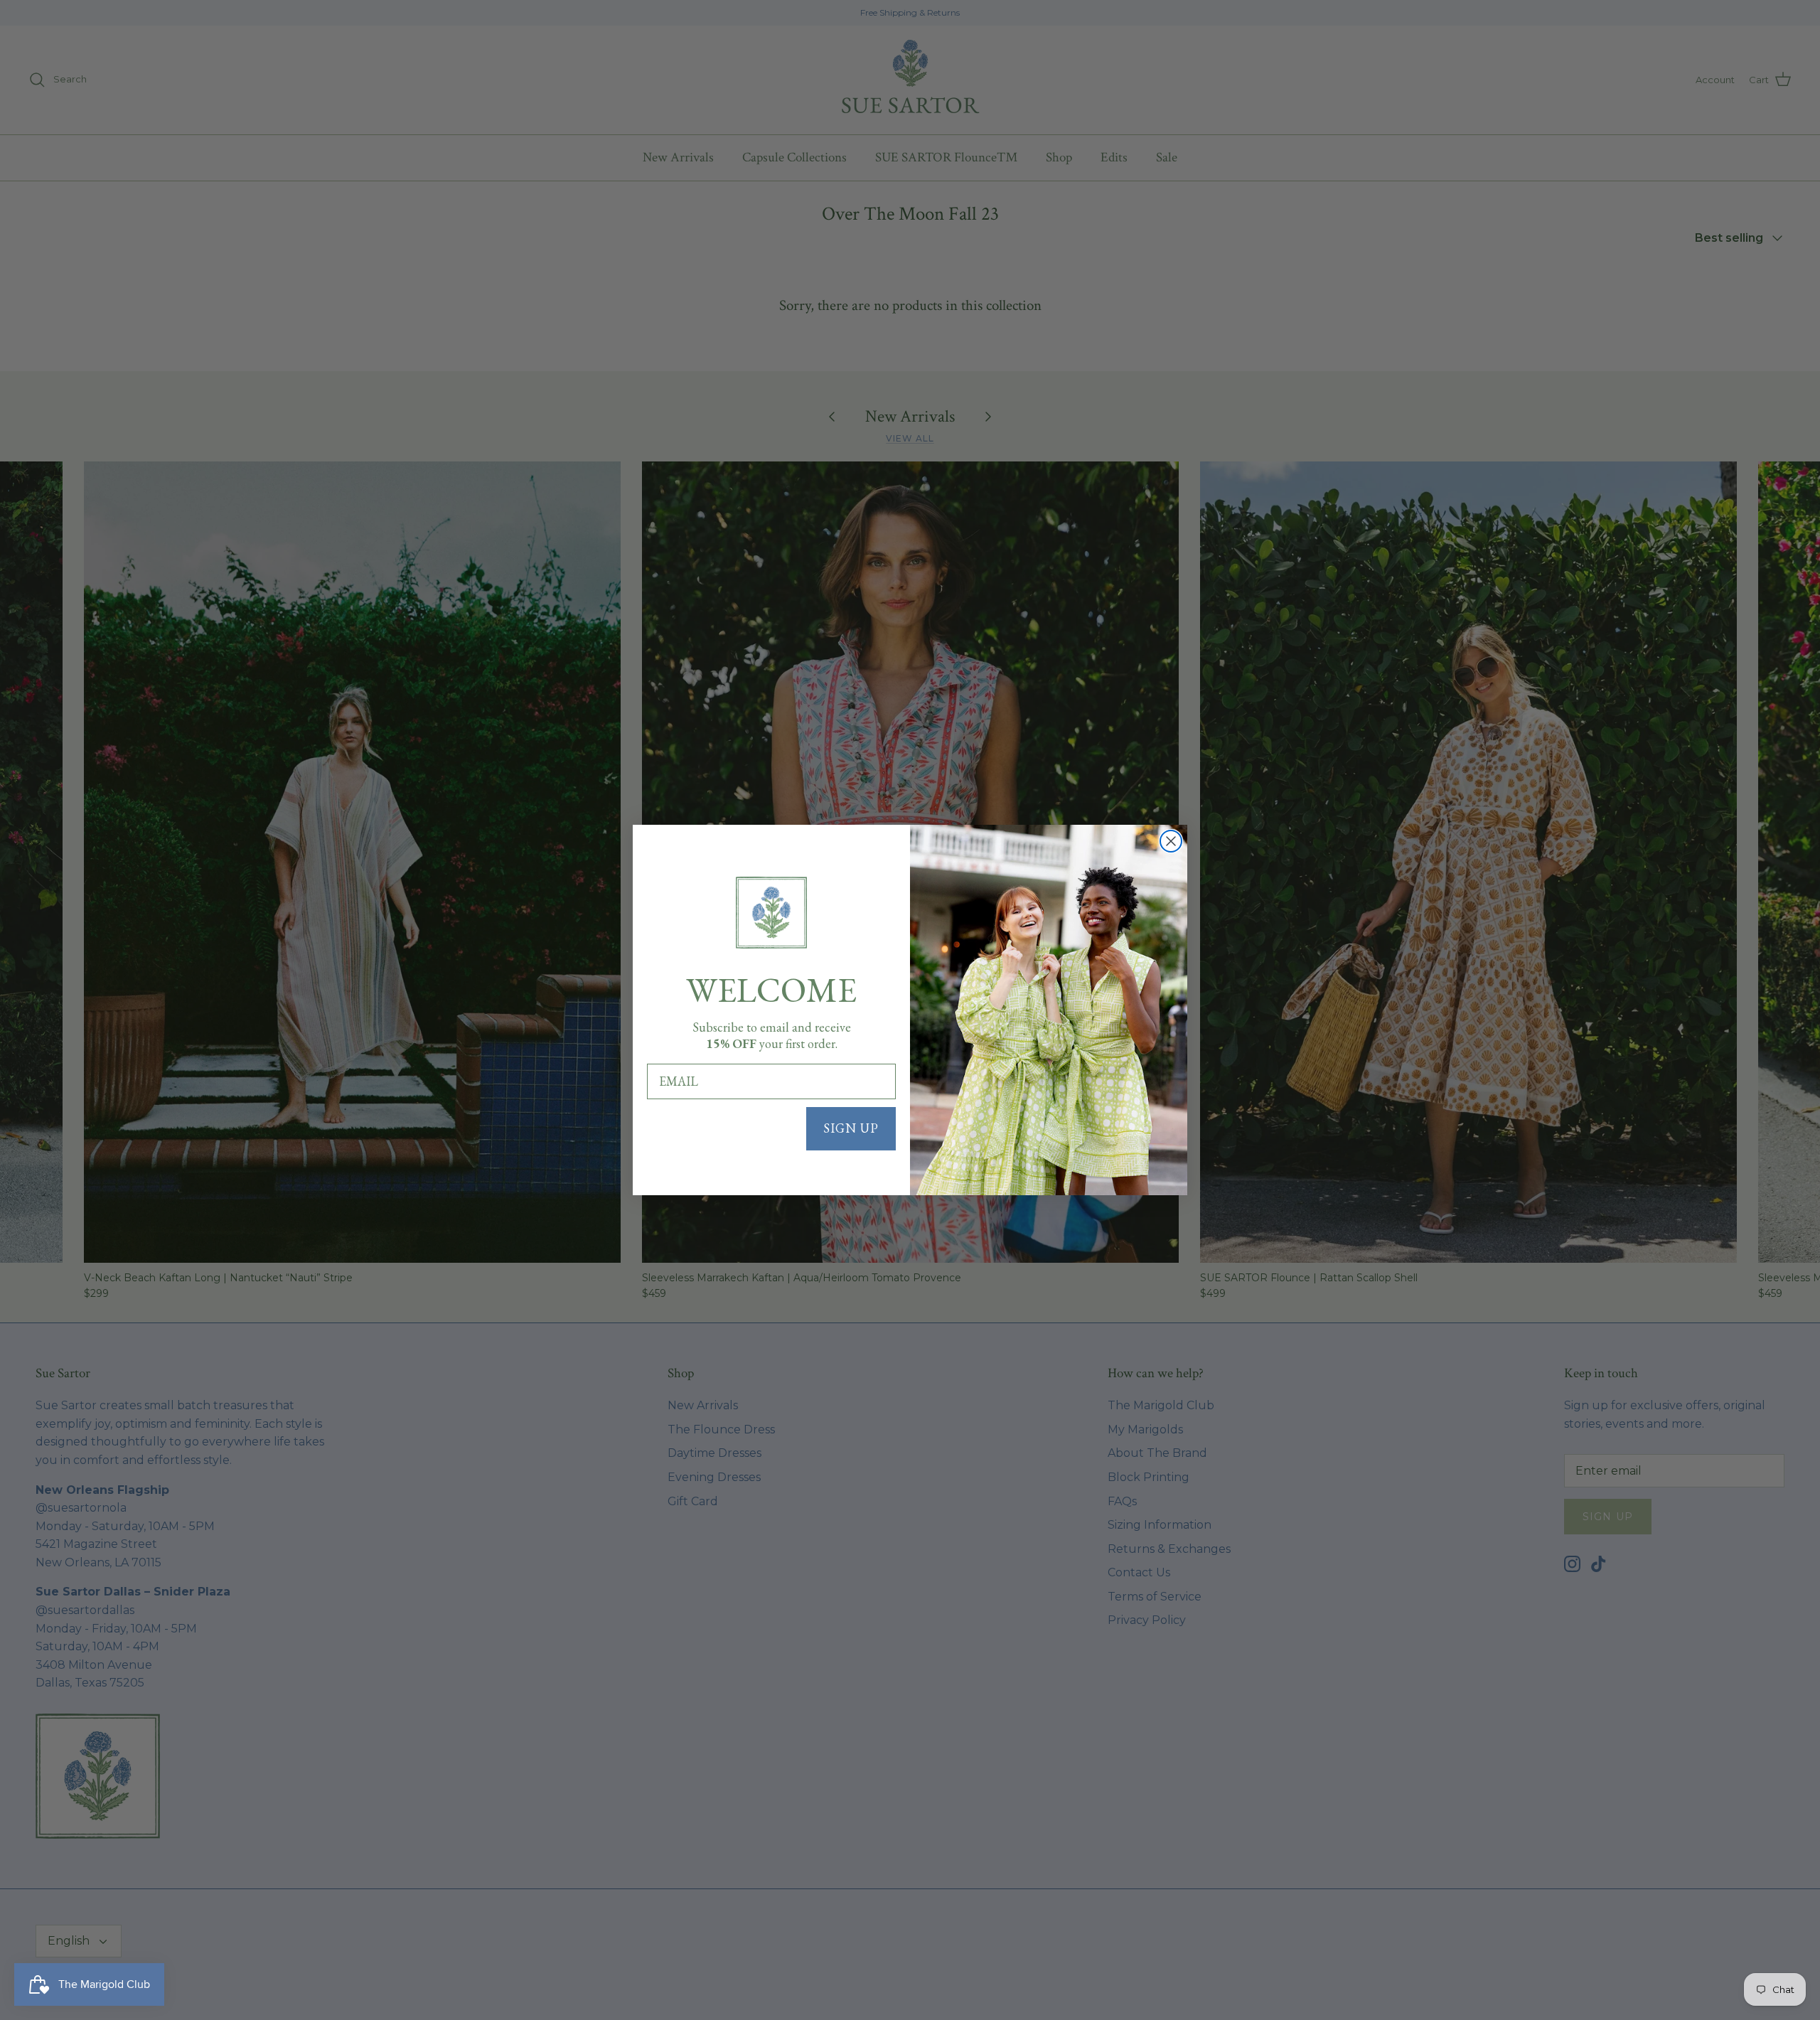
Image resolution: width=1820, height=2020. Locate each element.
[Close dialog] (1171, 841)
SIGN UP (851, 1128)
